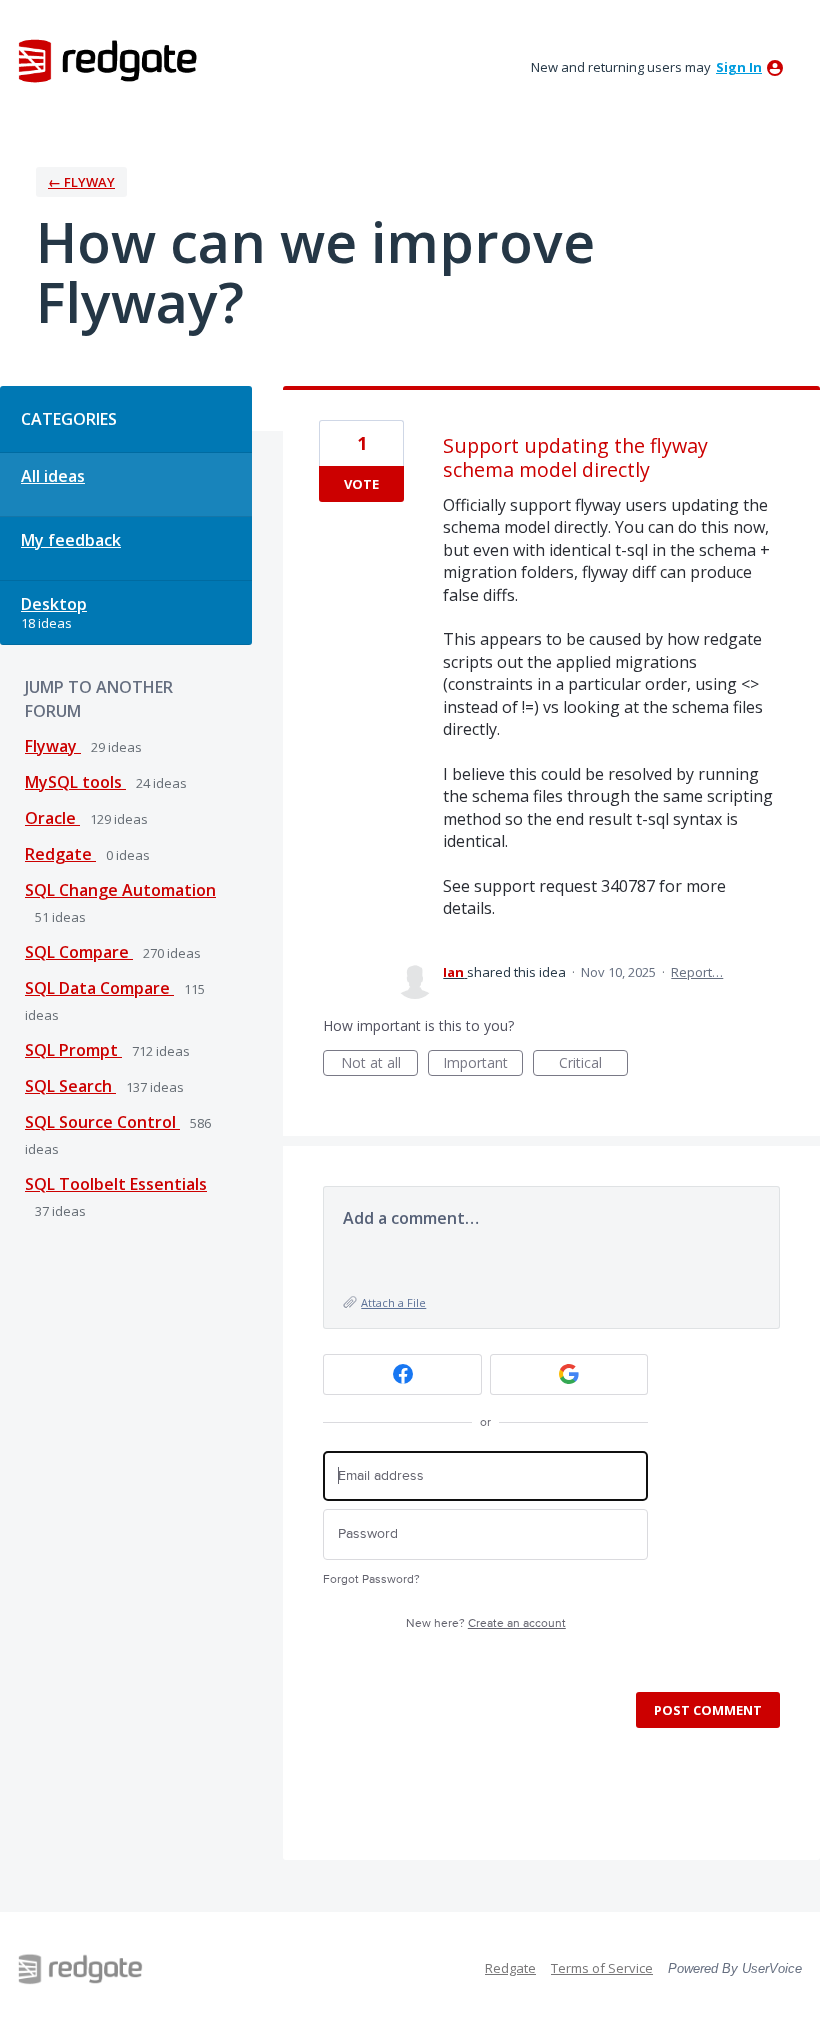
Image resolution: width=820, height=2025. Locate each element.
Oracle (52, 818)
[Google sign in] (569, 1374)
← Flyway (81, 182)
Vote (361, 484)
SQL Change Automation (120, 890)
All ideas (53, 476)
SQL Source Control (102, 1122)
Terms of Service (602, 1968)
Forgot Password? (371, 1579)
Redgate (60, 854)
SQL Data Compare (99, 988)
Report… (697, 972)
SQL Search (70, 1086)
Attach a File (393, 1302)
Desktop (54, 604)
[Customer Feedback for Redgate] (108, 60)
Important (483, 1064)
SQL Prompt (73, 1050)
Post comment (708, 1710)
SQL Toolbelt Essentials (116, 1184)
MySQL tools (75, 782)
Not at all (379, 1064)
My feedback (71, 540)
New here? (486, 1623)
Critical (593, 1064)
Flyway (53, 746)
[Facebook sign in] (402, 1374)
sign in (739, 67)
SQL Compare (79, 952)
